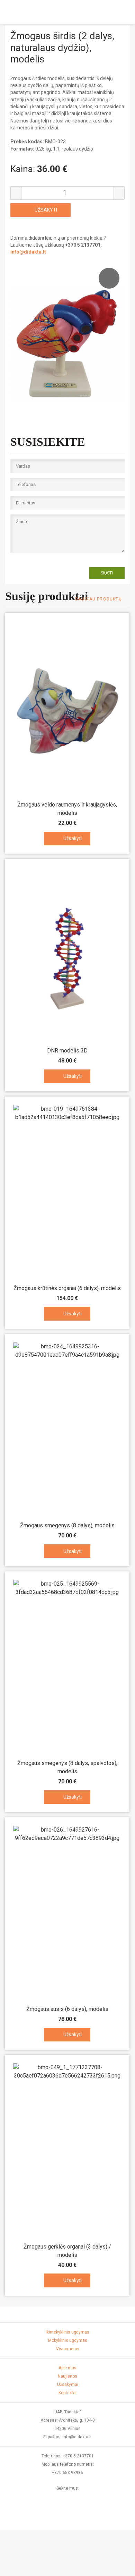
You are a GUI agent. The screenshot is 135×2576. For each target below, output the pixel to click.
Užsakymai (68, 2385)
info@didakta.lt (28, 252)
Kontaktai (67, 2393)
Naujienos (67, 2376)
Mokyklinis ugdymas (68, 2340)
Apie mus (67, 2368)
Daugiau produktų (98, 599)
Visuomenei (68, 2349)
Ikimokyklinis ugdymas (67, 2332)
